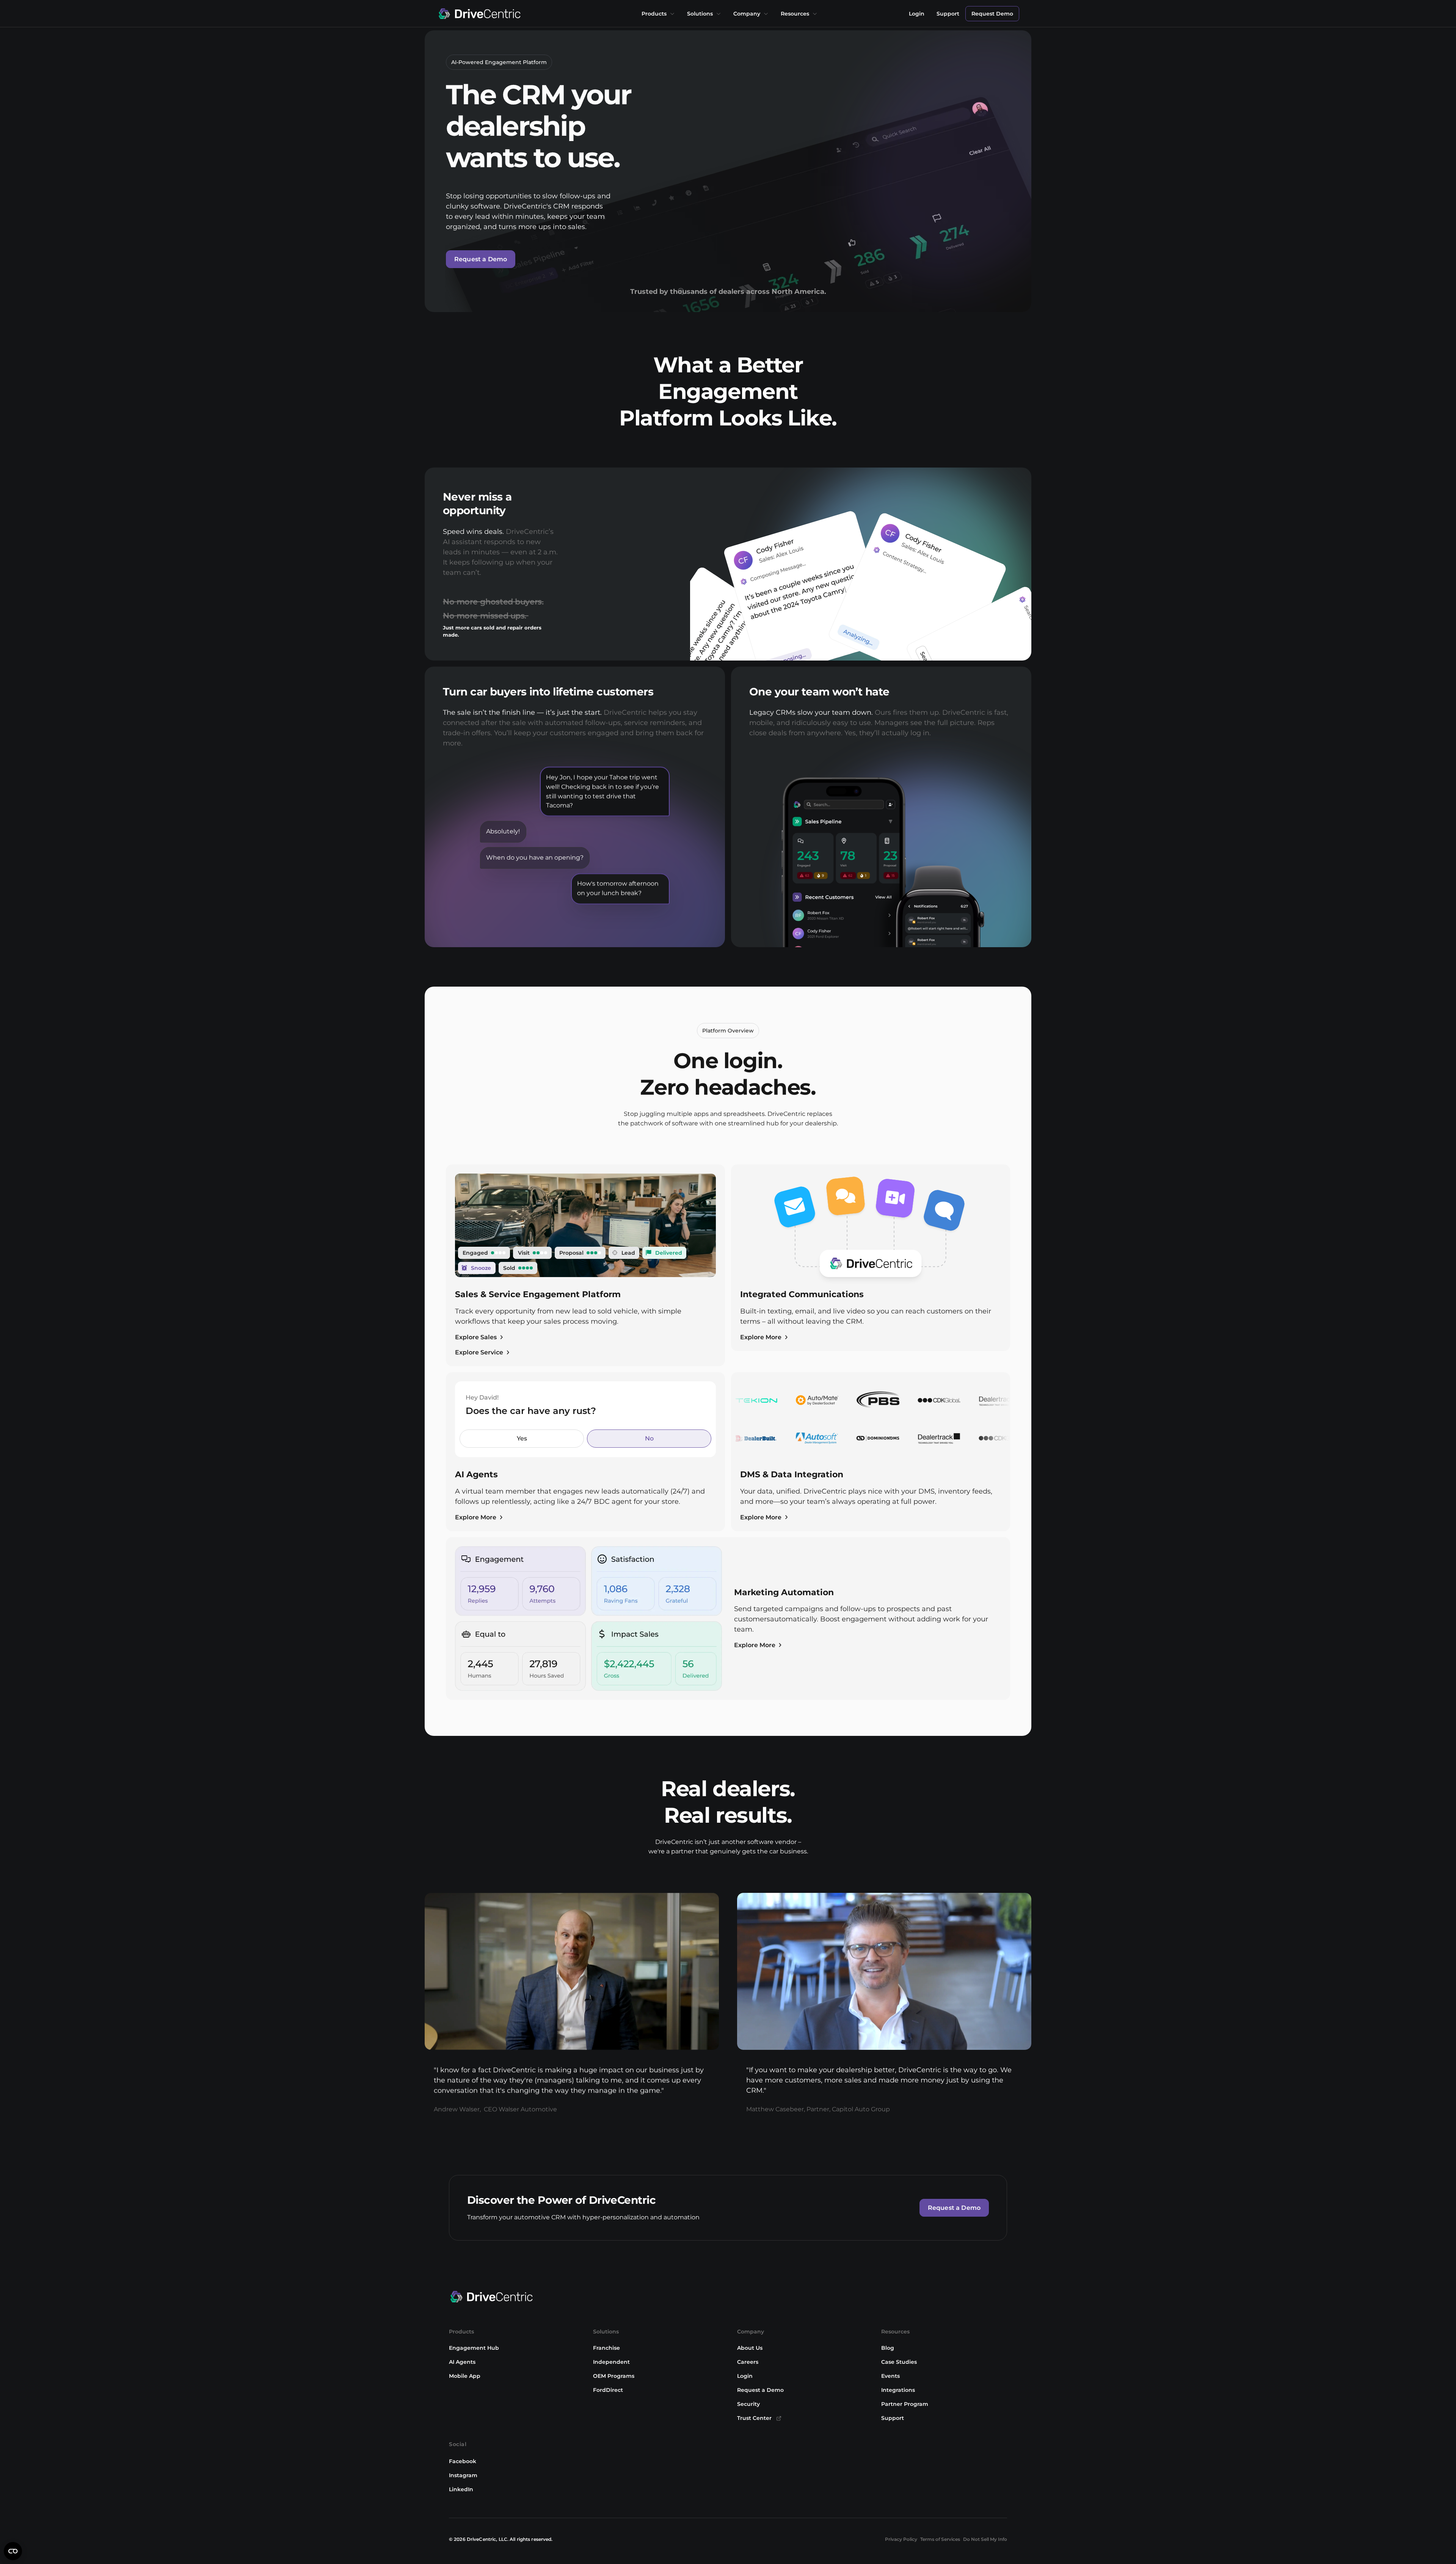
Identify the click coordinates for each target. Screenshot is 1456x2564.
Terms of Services (940, 2539)
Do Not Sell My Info (985, 2539)
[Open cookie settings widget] (13, 2551)
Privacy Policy (901, 2539)
